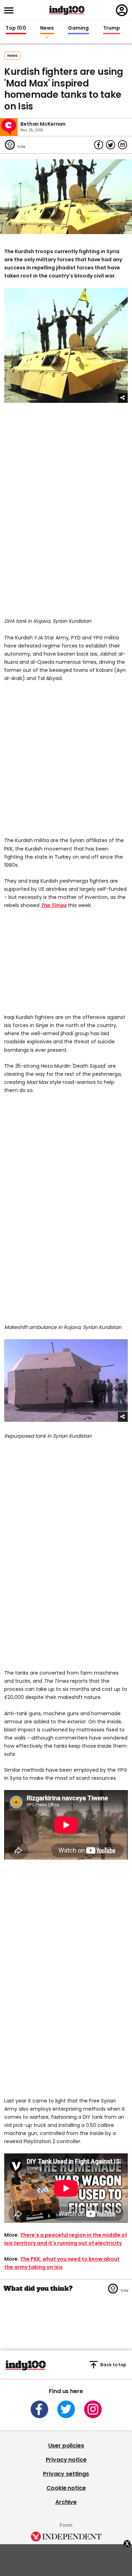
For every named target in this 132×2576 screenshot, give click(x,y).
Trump (112, 28)
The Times (54, 905)
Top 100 (16, 28)
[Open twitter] (66, 2409)
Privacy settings (66, 2474)
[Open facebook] (39, 2409)
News (47, 28)
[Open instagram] (93, 2409)
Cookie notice (66, 2488)
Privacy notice (66, 2460)
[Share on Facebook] (99, 145)
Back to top (113, 2365)
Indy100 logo (67, 10)
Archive (66, 2502)
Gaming (78, 28)
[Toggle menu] (11, 10)
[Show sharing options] (123, 398)
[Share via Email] (122, 145)
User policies (66, 2446)
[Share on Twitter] (111, 145)
